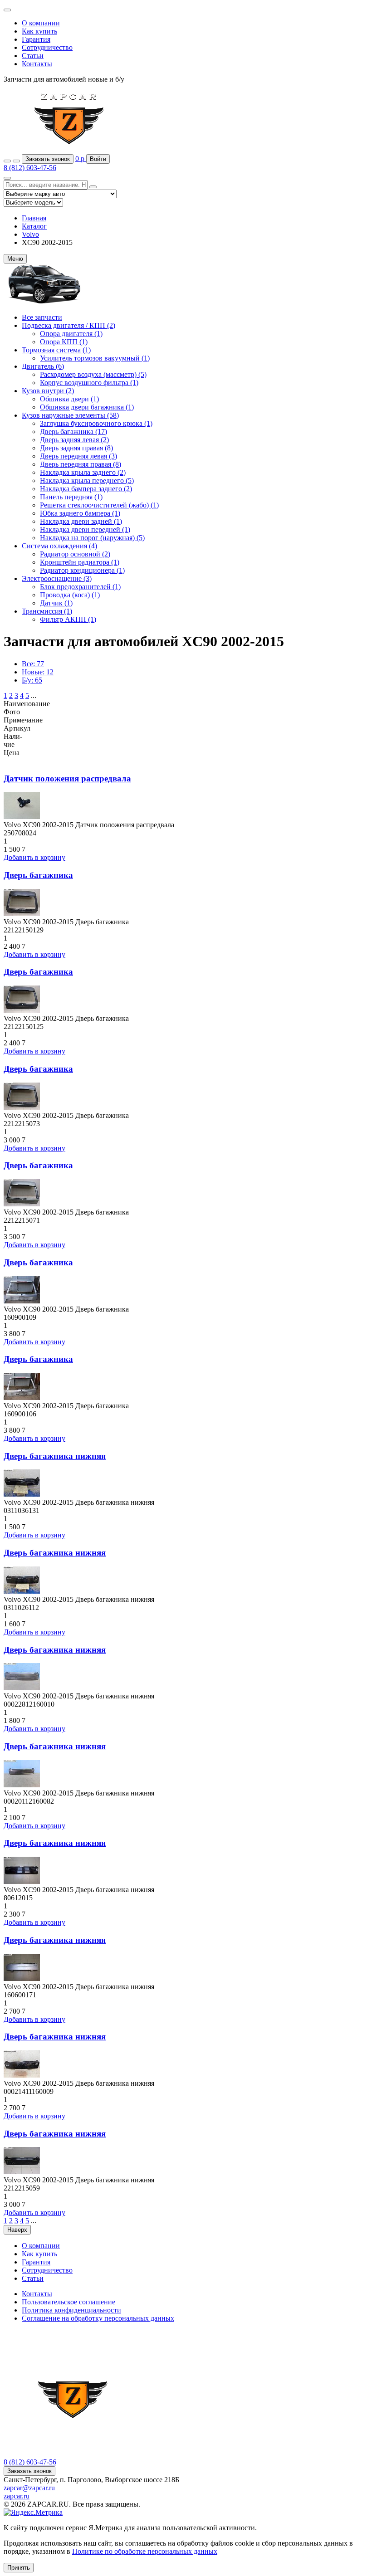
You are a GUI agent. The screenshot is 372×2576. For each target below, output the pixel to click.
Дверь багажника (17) (73, 432)
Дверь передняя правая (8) (81, 464)
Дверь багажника (38, 875)
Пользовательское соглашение (69, 2302)
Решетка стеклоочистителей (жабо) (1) (99, 505)
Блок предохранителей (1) (80, 587)
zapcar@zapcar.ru (29, 2488)
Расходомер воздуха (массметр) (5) (93, 374)
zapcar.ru (17, 2496)
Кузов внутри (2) (48, 391)
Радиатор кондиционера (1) (82, 570)
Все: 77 (33, 664)
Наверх (17, 2230)
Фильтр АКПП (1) (68, 619)
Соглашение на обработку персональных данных (98, 2318)
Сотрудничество (47, 47)
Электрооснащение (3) (57, 578)
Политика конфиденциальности (71, 2310)
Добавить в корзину (34, 857)
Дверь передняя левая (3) (78, 456)
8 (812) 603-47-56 (30, 168)
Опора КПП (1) (64, 342)
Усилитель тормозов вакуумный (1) (95, 358)
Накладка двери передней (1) (85, 529)
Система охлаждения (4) (59, 546)
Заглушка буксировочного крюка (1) (96, 423)
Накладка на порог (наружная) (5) (92, 538)
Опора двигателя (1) (71, 334)
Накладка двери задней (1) (81, 521)
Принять (19, 2568)
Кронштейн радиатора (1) (80, 562)
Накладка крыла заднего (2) (83, 472)
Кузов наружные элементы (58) (70, 415)
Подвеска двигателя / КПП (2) (69, 325)
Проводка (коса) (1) (70, 595)
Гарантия (36, 39)
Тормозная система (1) (56, 350)
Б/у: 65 (32, 680)
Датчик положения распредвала (67, 778)
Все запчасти (42, 317)
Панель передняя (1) (71, 497)
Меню (15, 259)
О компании (41, 23)
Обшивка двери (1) (69, 399)
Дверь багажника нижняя (55, 1456)
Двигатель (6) (43, 366)
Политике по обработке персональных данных (145, 2551)
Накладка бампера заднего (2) (86, 489)
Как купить (39, 31)
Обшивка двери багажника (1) (87, 407)
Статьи (33, 56)
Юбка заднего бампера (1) (80, 513)
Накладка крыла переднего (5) (87, 481)
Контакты (37, 64)
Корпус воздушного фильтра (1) (89, 383)
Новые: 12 (38, 672)
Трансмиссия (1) (47, 611)
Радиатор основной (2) (75, 554)
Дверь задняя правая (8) (76, 448)
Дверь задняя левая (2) (74, 440)
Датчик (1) (56, 603)
